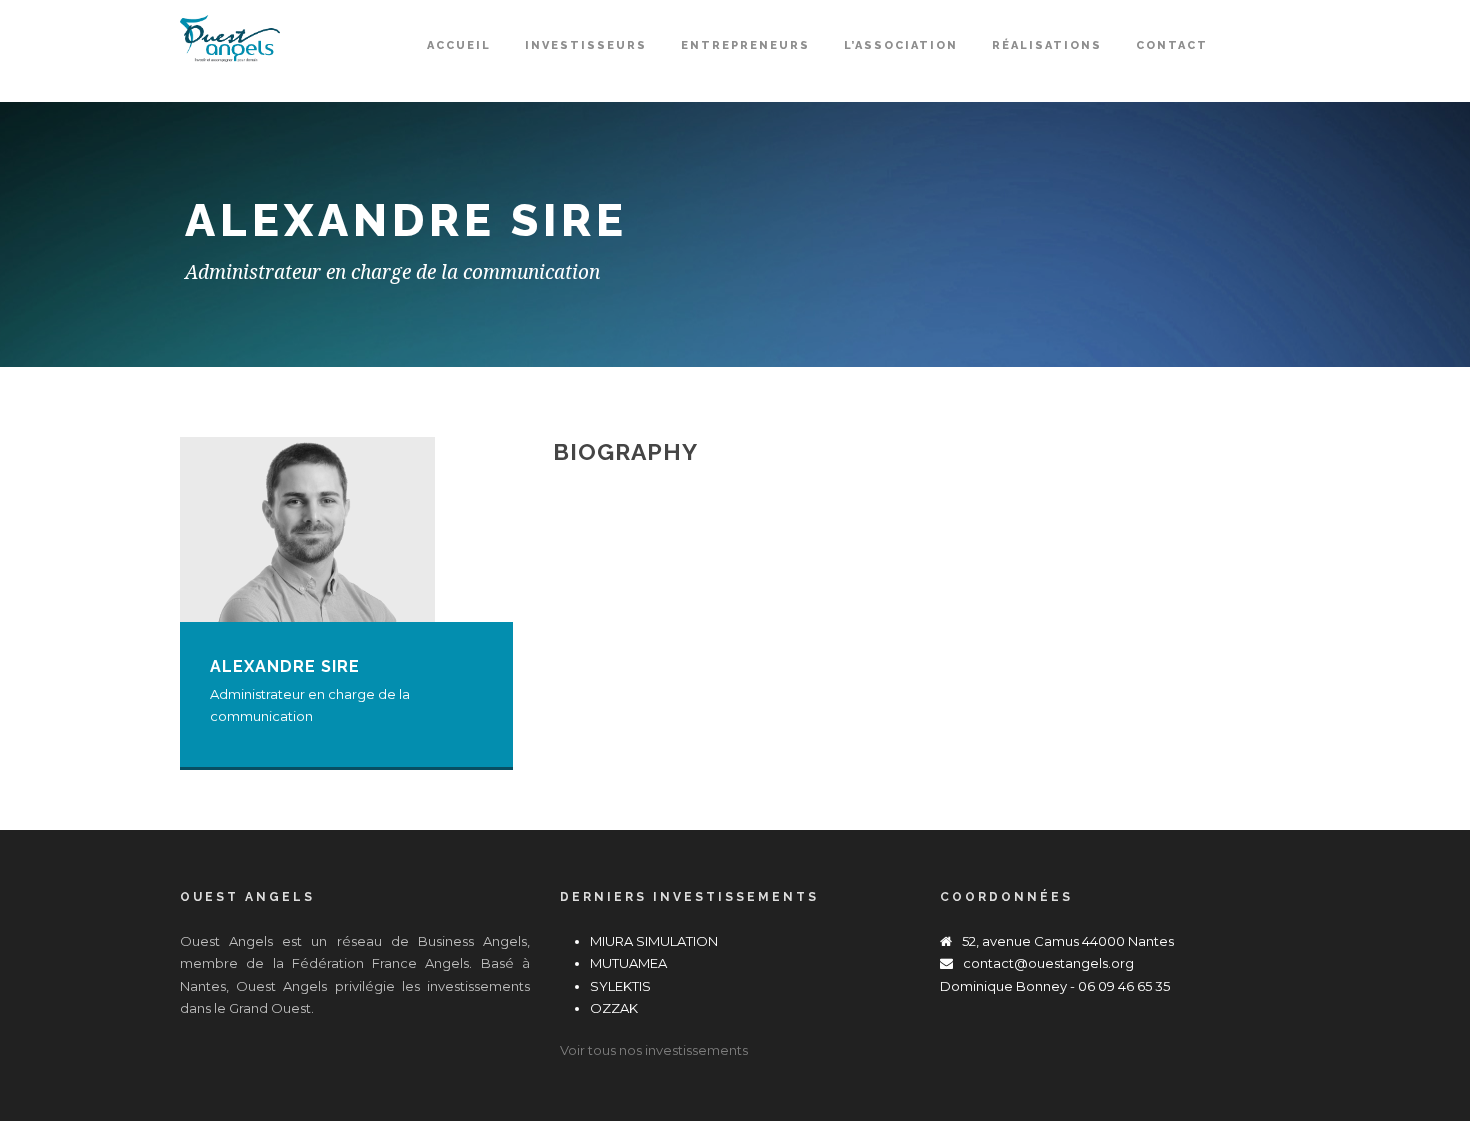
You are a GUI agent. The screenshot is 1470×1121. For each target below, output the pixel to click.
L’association (901, 45)
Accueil (459, 45)
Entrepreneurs (745, 45)
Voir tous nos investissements (654, 1050)
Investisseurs (586, 45)
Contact (1172, 45)
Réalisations (1047, 45)
